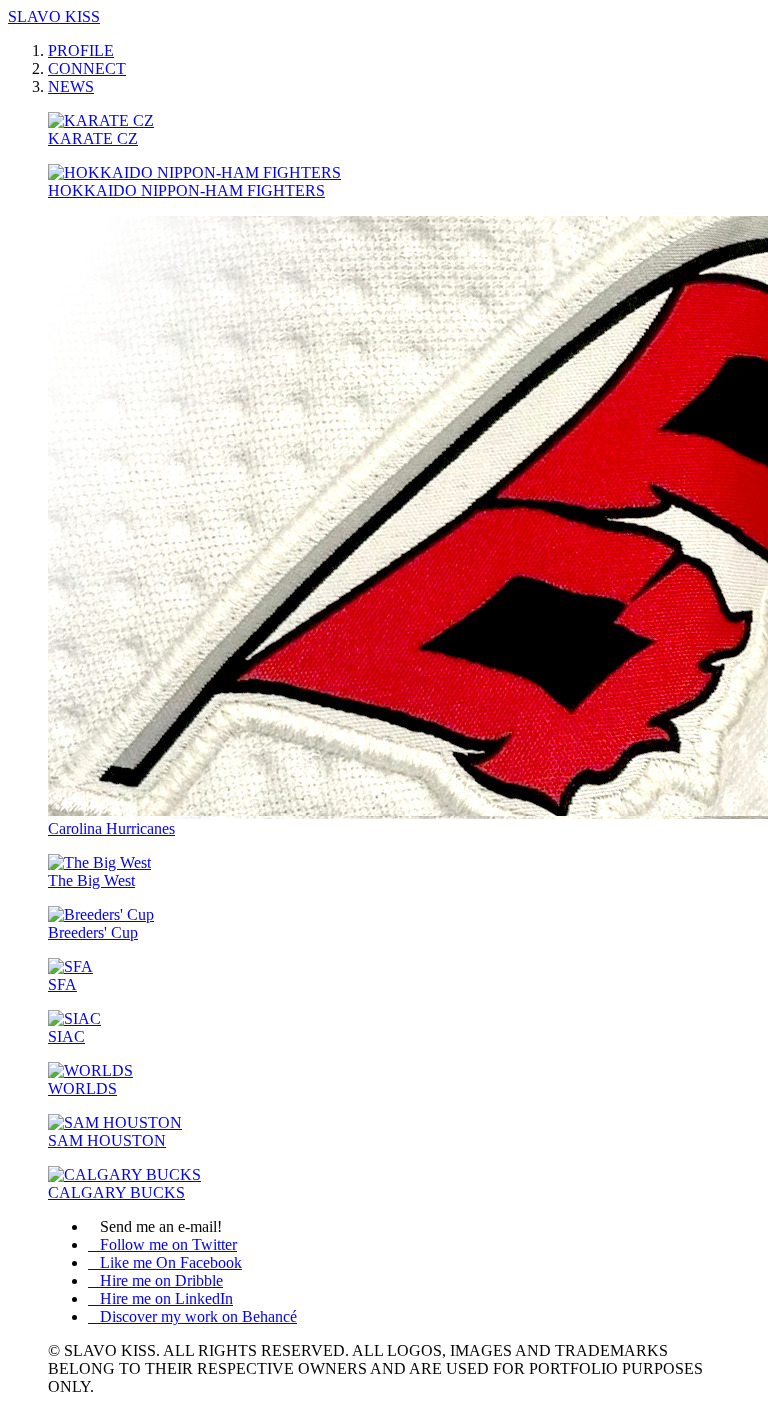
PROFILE (81, 50)
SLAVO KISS (54, 16)
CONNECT (87, 68)
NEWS (71, 86)
